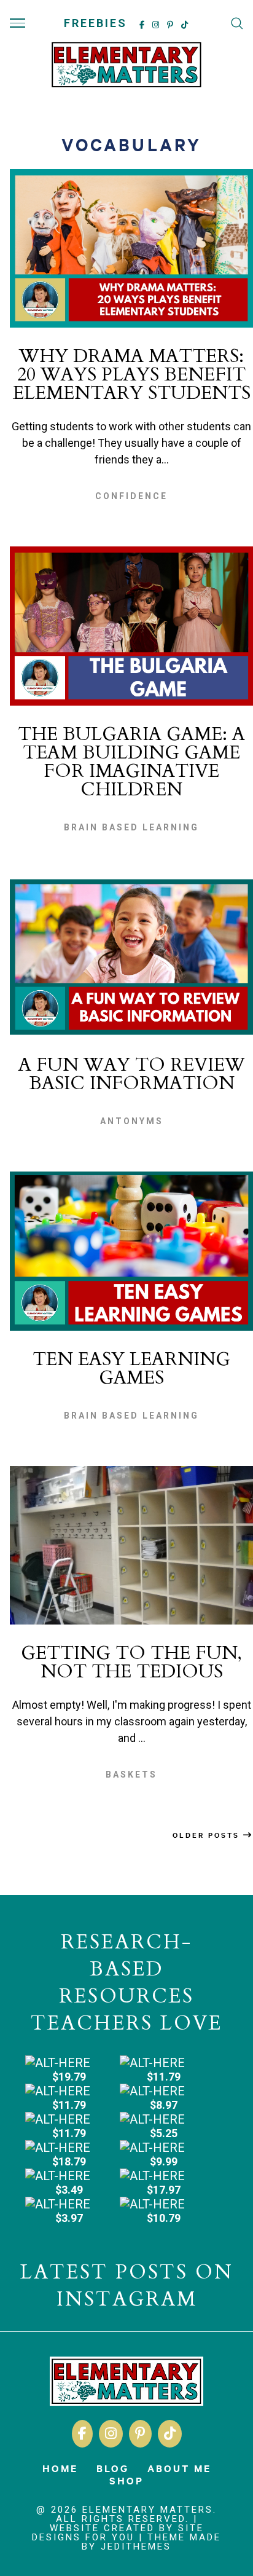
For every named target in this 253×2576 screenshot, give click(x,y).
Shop (126, 2480)
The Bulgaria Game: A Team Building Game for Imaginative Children (131, 762)
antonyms (132, 1121)
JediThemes (136, 2546)
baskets (131, 1774)
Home (60, 2468)
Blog (113, 2468)
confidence (131, 496)
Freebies (95, 23)
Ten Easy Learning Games (131, 1369)
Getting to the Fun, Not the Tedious (131, 1662)
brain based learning (131, 827)
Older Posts (208, 1835)
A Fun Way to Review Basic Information (132, 1074)
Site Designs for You (118, 2533)
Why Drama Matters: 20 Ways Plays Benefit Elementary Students (132, 375)
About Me (179, 2468)
